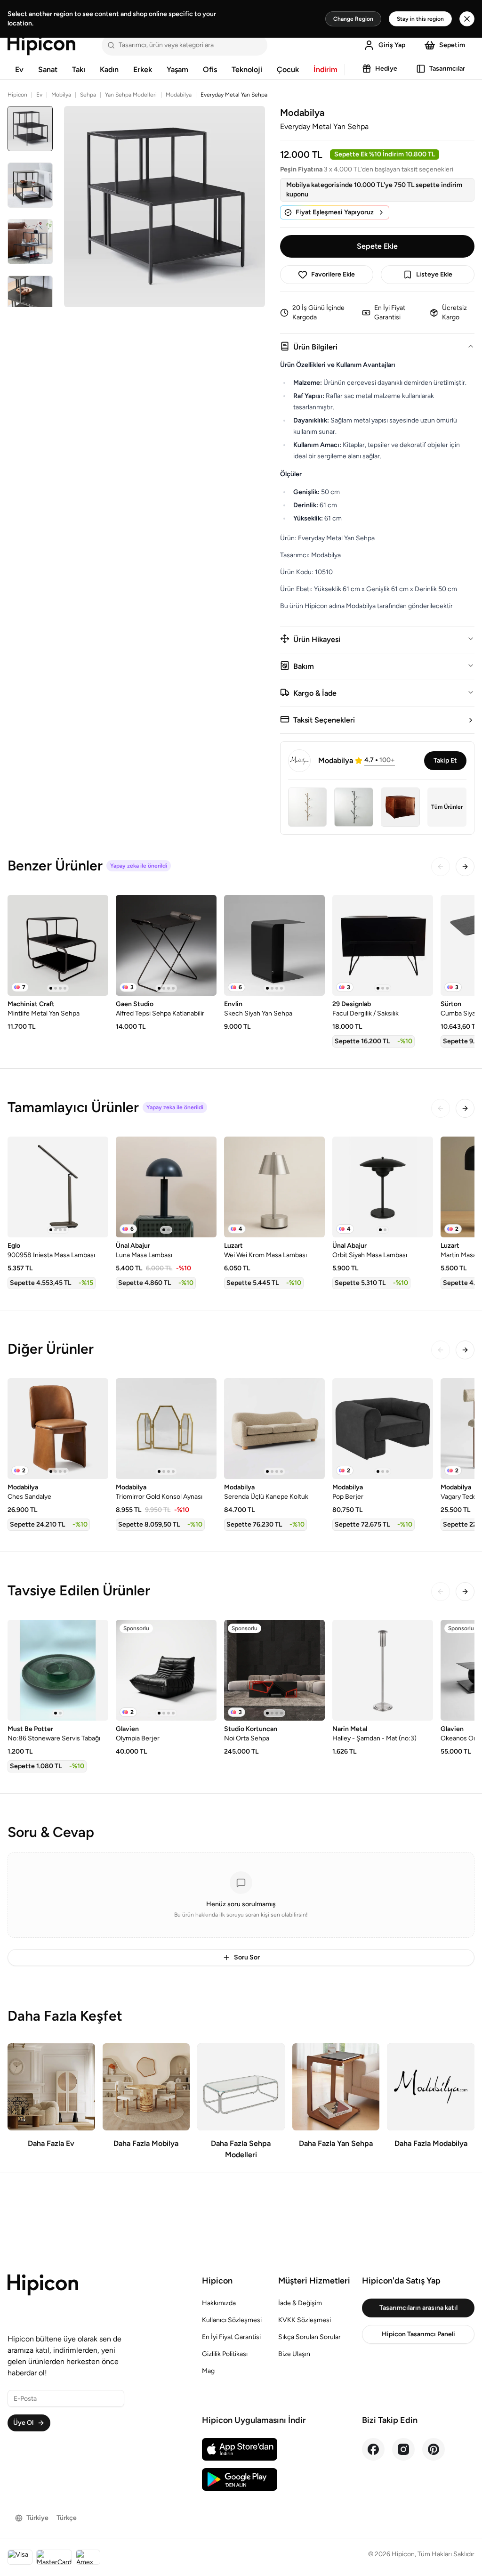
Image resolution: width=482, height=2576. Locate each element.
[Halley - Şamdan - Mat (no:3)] (383, 1670)
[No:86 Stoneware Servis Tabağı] (58, 1670)
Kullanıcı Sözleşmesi (232, 2320)
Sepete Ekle (377, 246)
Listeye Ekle (434, 274)
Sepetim (452, 45)
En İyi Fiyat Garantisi (231, 2337)
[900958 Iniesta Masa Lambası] (58, 1187)
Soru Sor (247, 1957)
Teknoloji (247, 69)
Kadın (109, 69)
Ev (19, 69)
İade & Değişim (300, 2303)
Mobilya (61, 95)
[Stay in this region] (467, 19)
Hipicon (17, 95)
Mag (208, 2371)
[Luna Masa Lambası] (166, 1187)
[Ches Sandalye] (58, 1429)
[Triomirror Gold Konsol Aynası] (166, 1429)
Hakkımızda (219, 2303)
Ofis (210, 69)
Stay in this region (420, 19)
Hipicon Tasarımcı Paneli (418, 2334)
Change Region (353, 19)
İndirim (325, 69)
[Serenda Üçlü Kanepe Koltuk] (274, 1429)
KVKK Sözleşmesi (305, 2320)
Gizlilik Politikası (225, 2354)
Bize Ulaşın (294, 2354)
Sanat (48, 69)
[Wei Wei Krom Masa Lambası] (274, 1187)
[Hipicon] (41, 45)
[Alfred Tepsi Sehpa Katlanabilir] (166, 945)
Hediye (386, 69)
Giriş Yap (392, 45)
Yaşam (177, 69)
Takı (79, 69)
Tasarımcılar (447, 69)
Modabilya (179, 95)
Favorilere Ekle (333, 274)
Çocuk (288, 69)
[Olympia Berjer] (166, 1670)
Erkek (143, 69)
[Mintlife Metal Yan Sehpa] (58, 945)
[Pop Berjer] (383, 1429)
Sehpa (88, 95)
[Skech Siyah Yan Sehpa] (274, 945)
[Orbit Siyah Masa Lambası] (383, 1187)
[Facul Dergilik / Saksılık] (383, 945)
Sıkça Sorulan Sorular (309, 2337)
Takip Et (445, 760)
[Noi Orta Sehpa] (274, 1670)
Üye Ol (23, 2423)
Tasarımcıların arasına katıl (418, 2308)
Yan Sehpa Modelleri (131, 95)
